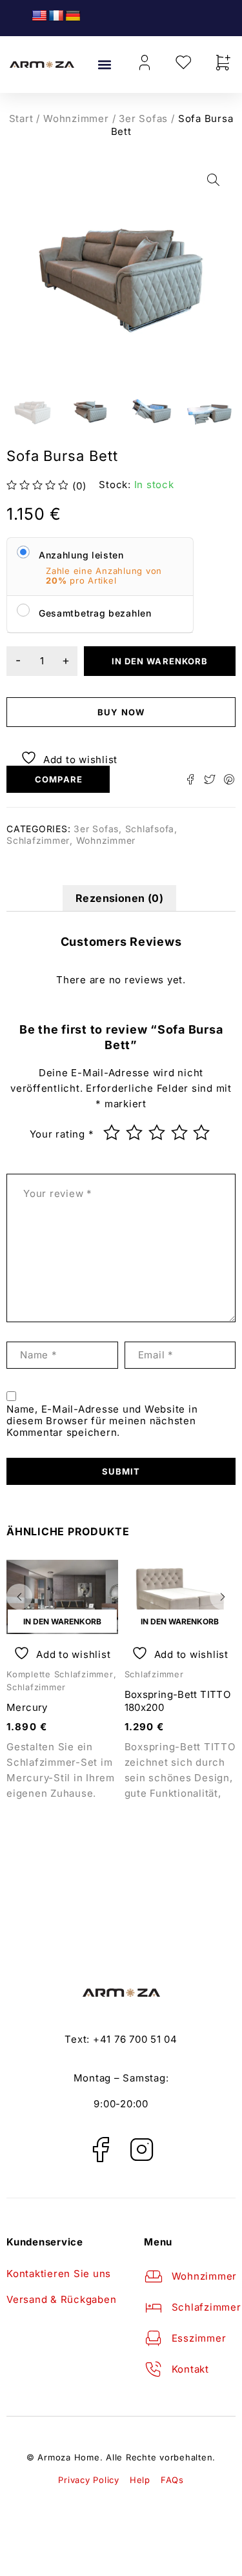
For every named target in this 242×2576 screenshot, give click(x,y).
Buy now (121, 712)
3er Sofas (143, 118)
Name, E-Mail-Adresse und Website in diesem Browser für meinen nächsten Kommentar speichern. (102, 1421)
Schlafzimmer (38, 840)
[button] (105, 65)
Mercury (27, 1707)
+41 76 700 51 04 (135, 2039)
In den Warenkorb (160, 661)
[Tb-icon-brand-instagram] (142, 2149)
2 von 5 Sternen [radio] (136, 1132)
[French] (56, 16)
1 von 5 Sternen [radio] (113, 1132)
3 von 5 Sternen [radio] (158, 1132)
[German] (73, 16)
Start (21, 118)
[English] (39, 16)
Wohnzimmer (76, 118)
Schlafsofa (150, 829)
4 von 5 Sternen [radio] (181, 1132)
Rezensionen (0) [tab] (119, 898)
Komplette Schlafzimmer (60, 1674)
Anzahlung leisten (81, 555)
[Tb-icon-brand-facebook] (100, 2149)
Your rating (62, 1134)
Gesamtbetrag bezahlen (95, 613)
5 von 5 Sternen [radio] (203, 1132)
